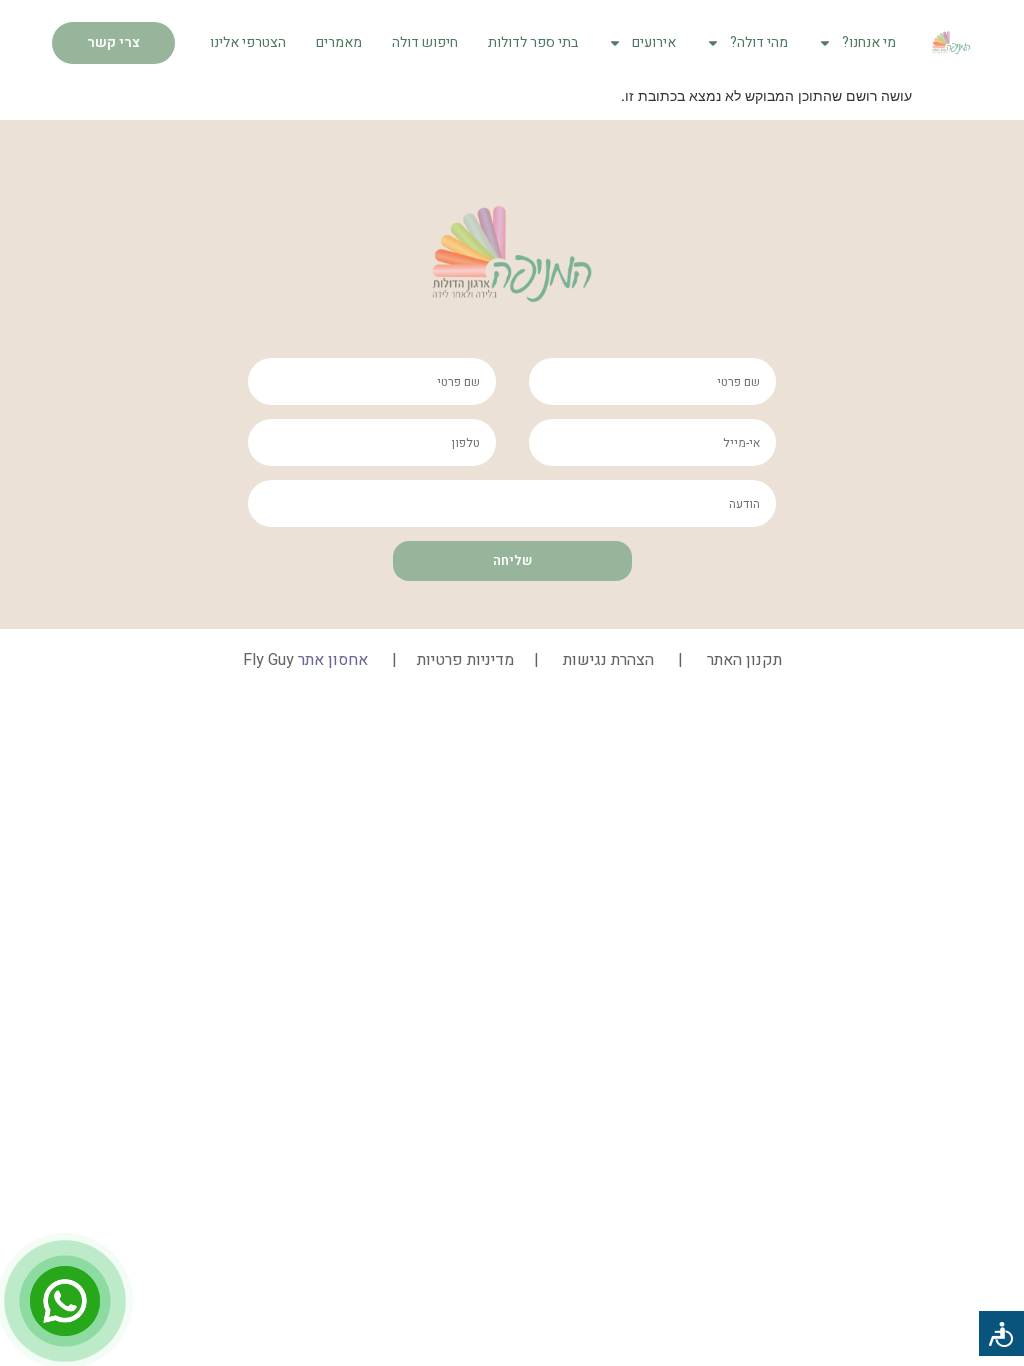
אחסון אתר (333, 660)
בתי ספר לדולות (533, 42)
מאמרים (339, 42)
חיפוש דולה (425, 42)
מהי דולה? (759, 42)
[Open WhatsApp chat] (65, 1301)
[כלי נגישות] (1001, 1333)
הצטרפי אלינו (248, 42)
